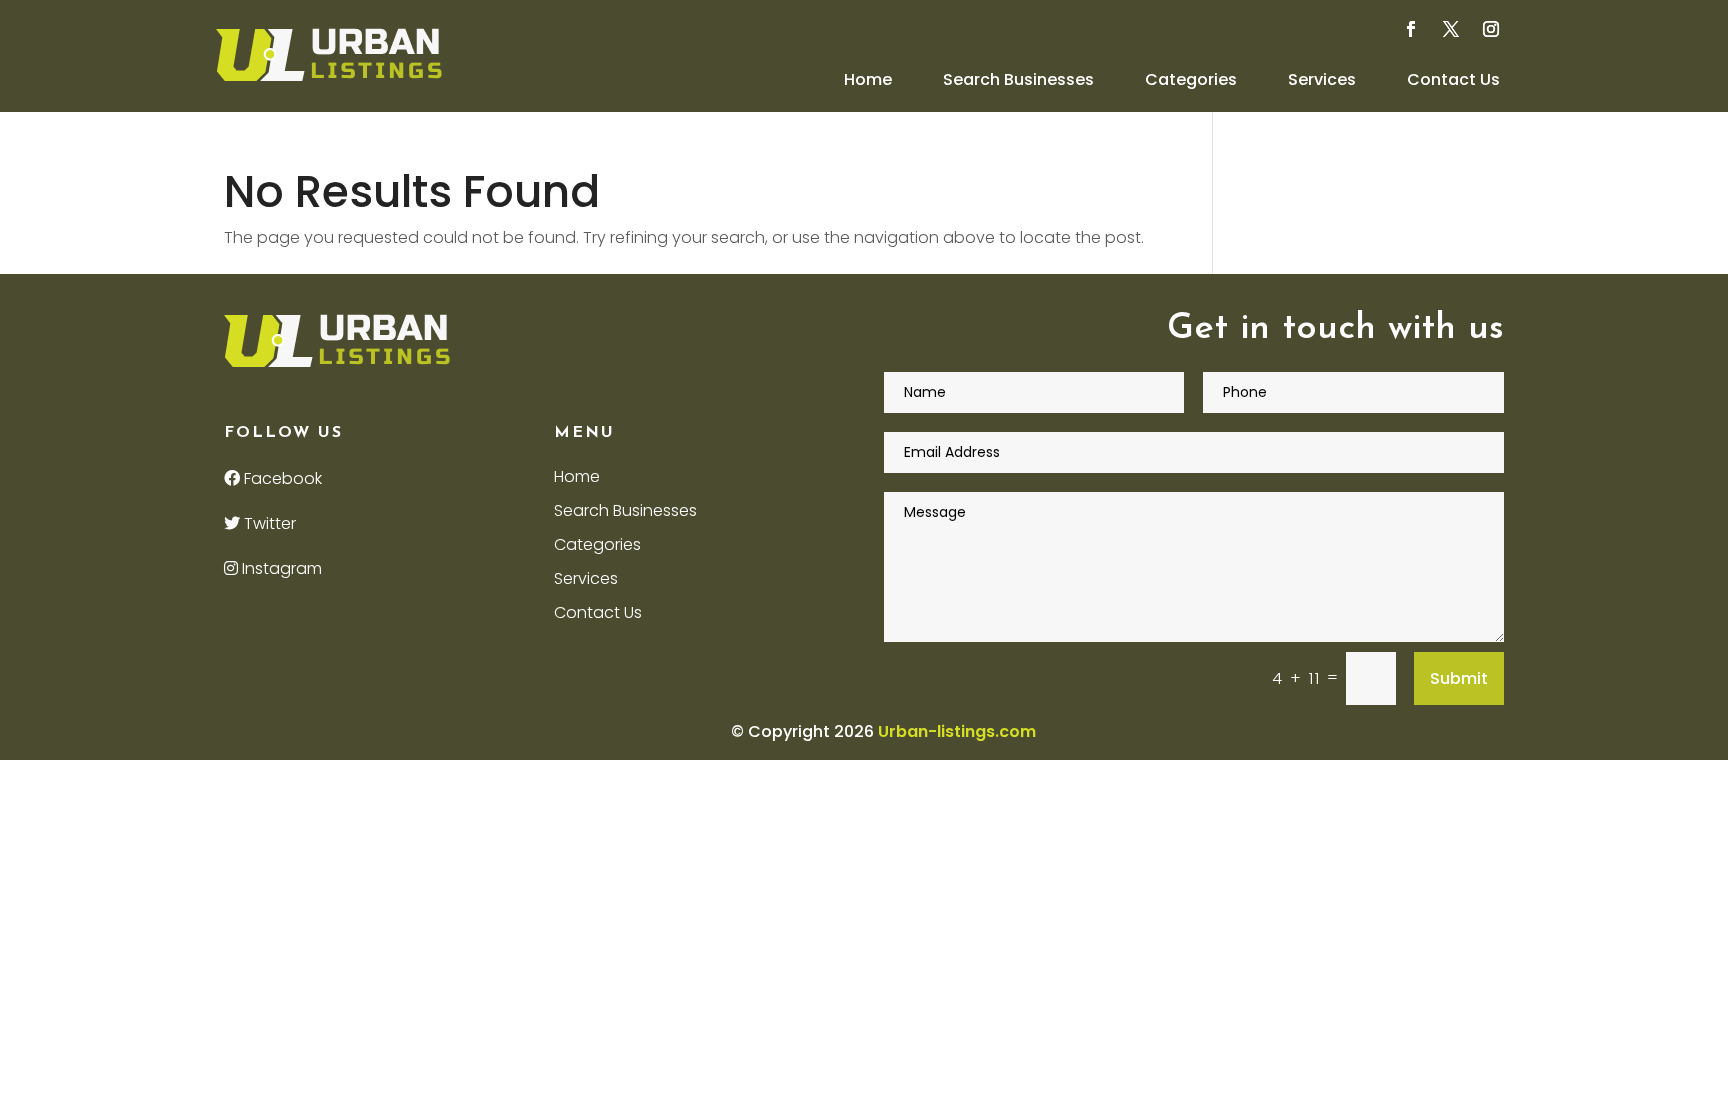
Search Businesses (1018, 79)
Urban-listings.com (957, 731)
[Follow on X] (1451, 29)
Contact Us (1453, 79)
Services (1322, 79)
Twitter (268, 523)
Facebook (281, 478)
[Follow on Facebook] (1411, 29)
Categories (1191, 79)
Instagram (280, 568)
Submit (1459, 678)
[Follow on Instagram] (1491, 29)
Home (868, 79)
